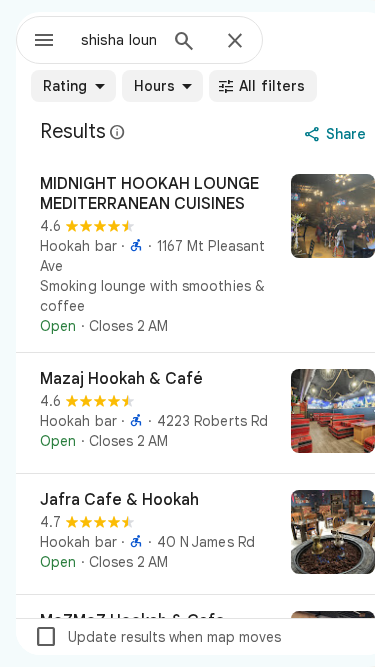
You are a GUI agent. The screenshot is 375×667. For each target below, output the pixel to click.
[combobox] (118, 40)
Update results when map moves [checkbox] (157, 637)
